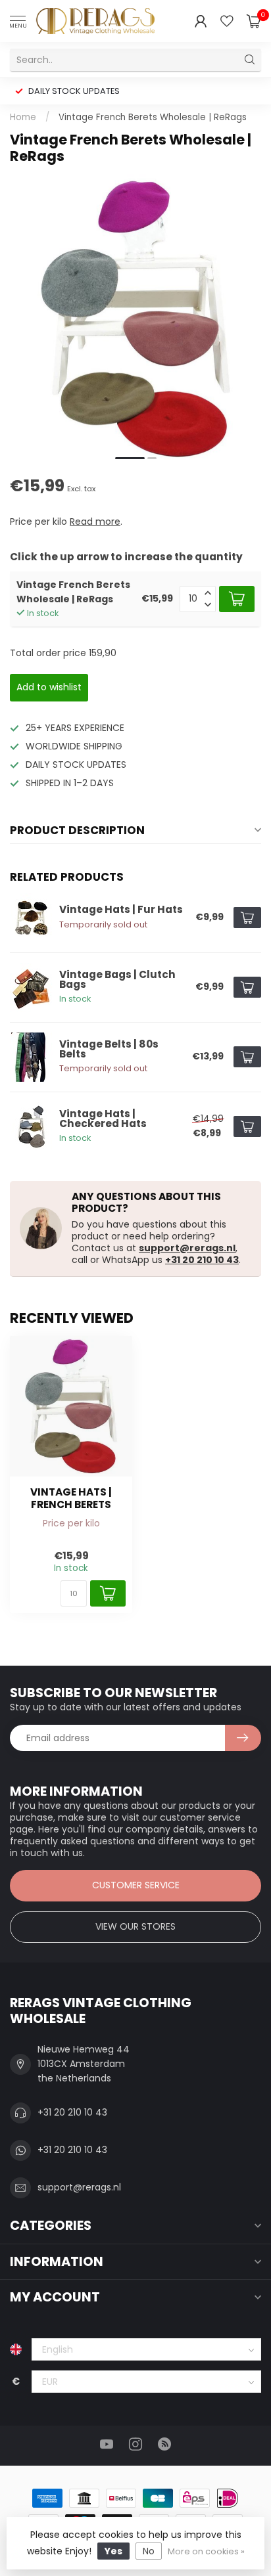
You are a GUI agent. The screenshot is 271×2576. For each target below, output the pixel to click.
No (149, 2551)
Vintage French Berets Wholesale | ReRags (153, 117)
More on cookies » (206, 2551)
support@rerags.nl (187, 1248)
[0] (254, 21)
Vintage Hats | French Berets (71, 1499)
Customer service (136, 1885)
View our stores (135, 1926)
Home (23, 117)
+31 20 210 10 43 (202, 1260)
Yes (113, 2551)
